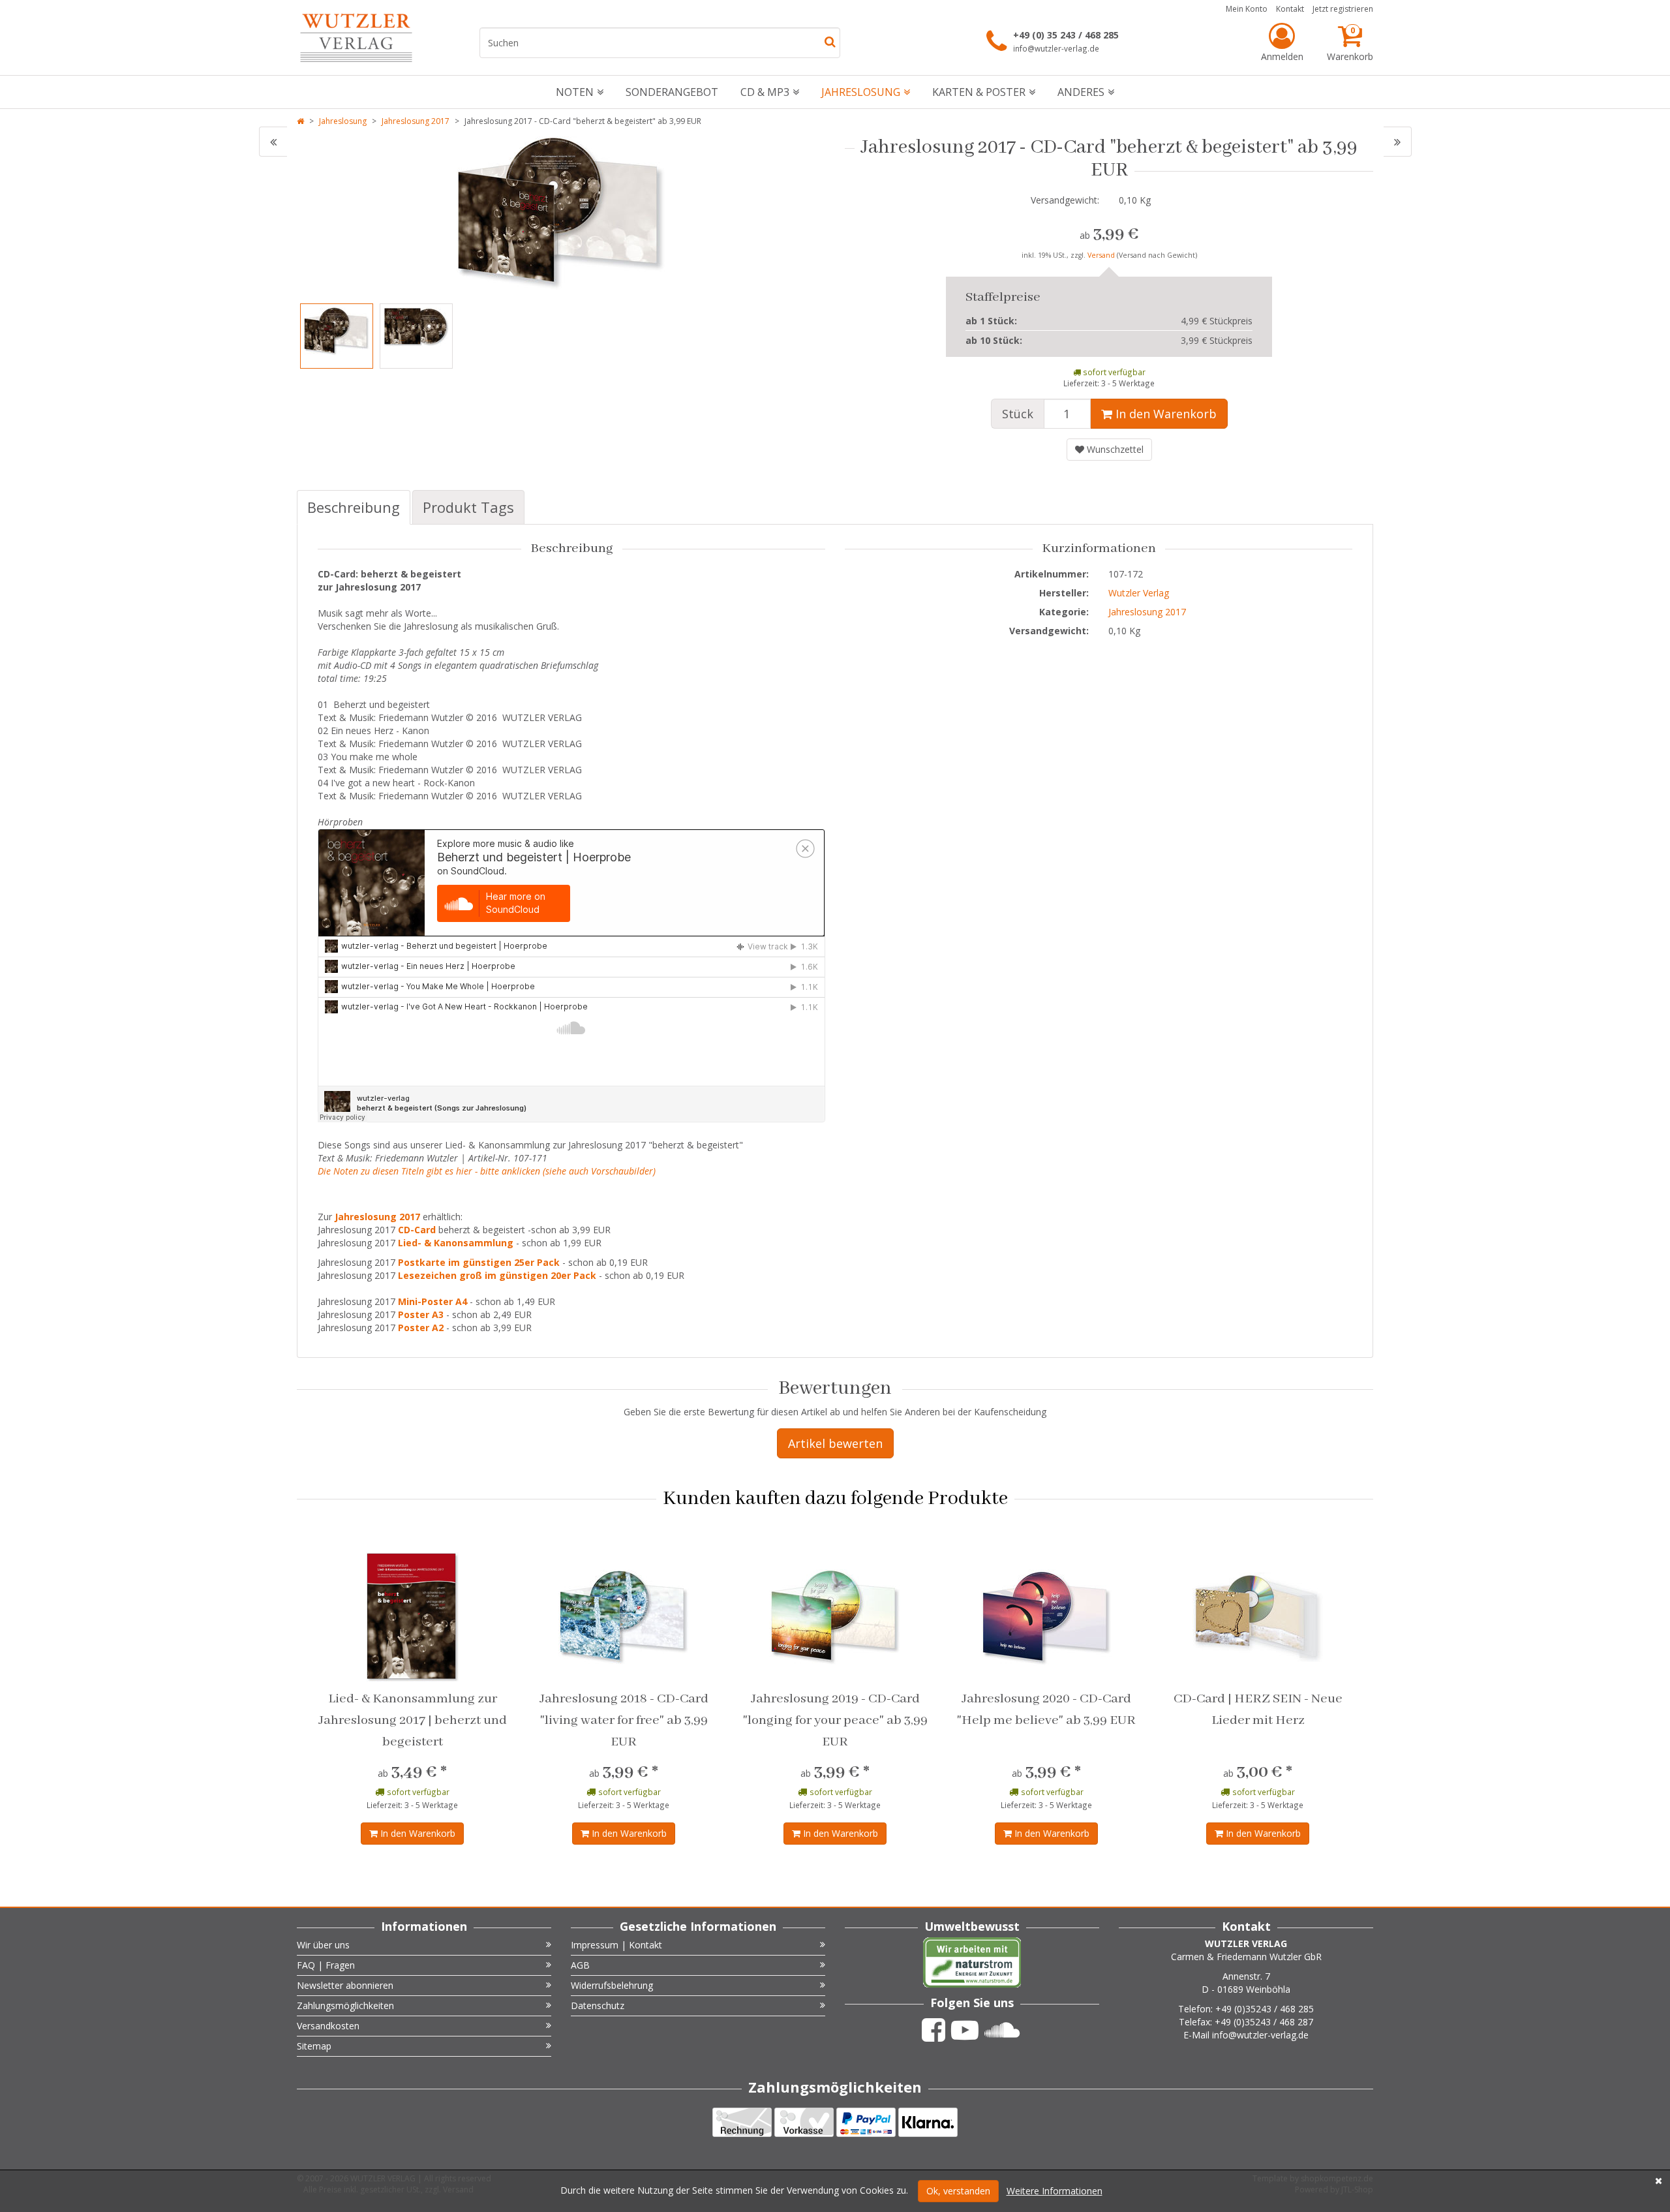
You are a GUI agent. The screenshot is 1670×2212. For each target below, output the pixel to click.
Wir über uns (323, 1945)
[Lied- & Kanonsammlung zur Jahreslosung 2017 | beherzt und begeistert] (273, 142)
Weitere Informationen (1055, 2191)
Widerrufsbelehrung (612, 1985)
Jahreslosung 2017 (416, 121)
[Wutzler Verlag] (356, 38)
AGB (580, 1965)
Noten (575, 92)
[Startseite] (300, 121)
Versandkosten (328, 2026)
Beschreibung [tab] (354, 507)
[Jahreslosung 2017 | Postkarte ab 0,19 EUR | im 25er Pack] (1398, 142)
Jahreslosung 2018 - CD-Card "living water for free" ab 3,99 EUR (624, 1720)
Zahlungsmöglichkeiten (345, 2005)
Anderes (1081, 92)
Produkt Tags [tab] (468, 507)
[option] (561, 213)
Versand (1102, 255)
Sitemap (314, 2046)
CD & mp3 (765, 92)
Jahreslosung (861, 92)
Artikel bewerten (835, 1443)
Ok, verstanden (958, 2191)
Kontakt (1290, 9)
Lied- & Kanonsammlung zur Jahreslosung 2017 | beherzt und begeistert (413, 1720)
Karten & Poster (979, 92)
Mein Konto (1247, 9)
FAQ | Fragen (326, 1965)
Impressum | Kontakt (616, 1945)
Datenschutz (598, 2005)
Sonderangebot (672, 92)
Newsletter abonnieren (345, 1985)
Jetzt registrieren (1343, 9)
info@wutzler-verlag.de (1056, 48)
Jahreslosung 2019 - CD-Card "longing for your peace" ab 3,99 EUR (835, 1720)
